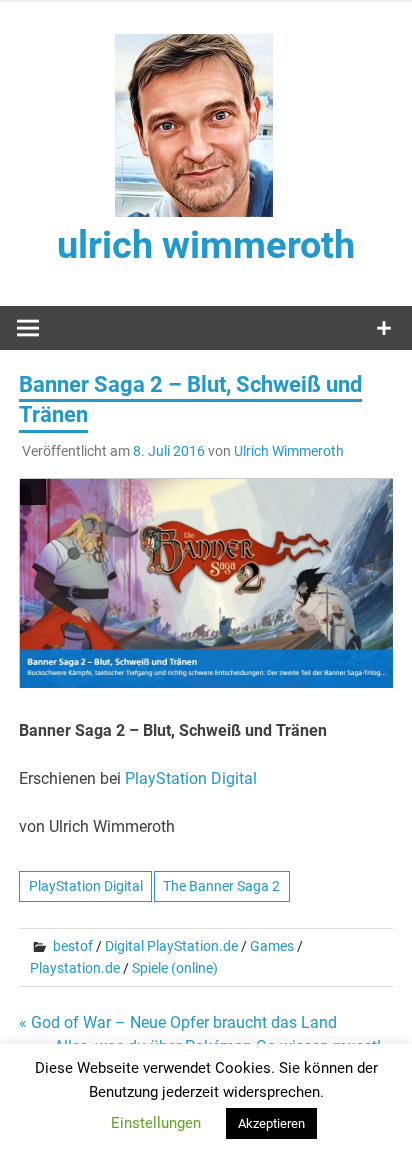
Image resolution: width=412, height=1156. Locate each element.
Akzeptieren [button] (271, 1123)
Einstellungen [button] (156, 1123)
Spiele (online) (175, 968)
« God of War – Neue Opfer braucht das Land (178, 1022)
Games (272, 946)
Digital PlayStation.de (171, 946)
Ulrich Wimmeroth (289, 451)
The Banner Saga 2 (221, 886)
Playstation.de (75, 968)
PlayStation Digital (191, 778)
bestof (73, 946)
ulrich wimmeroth (206, 245)
